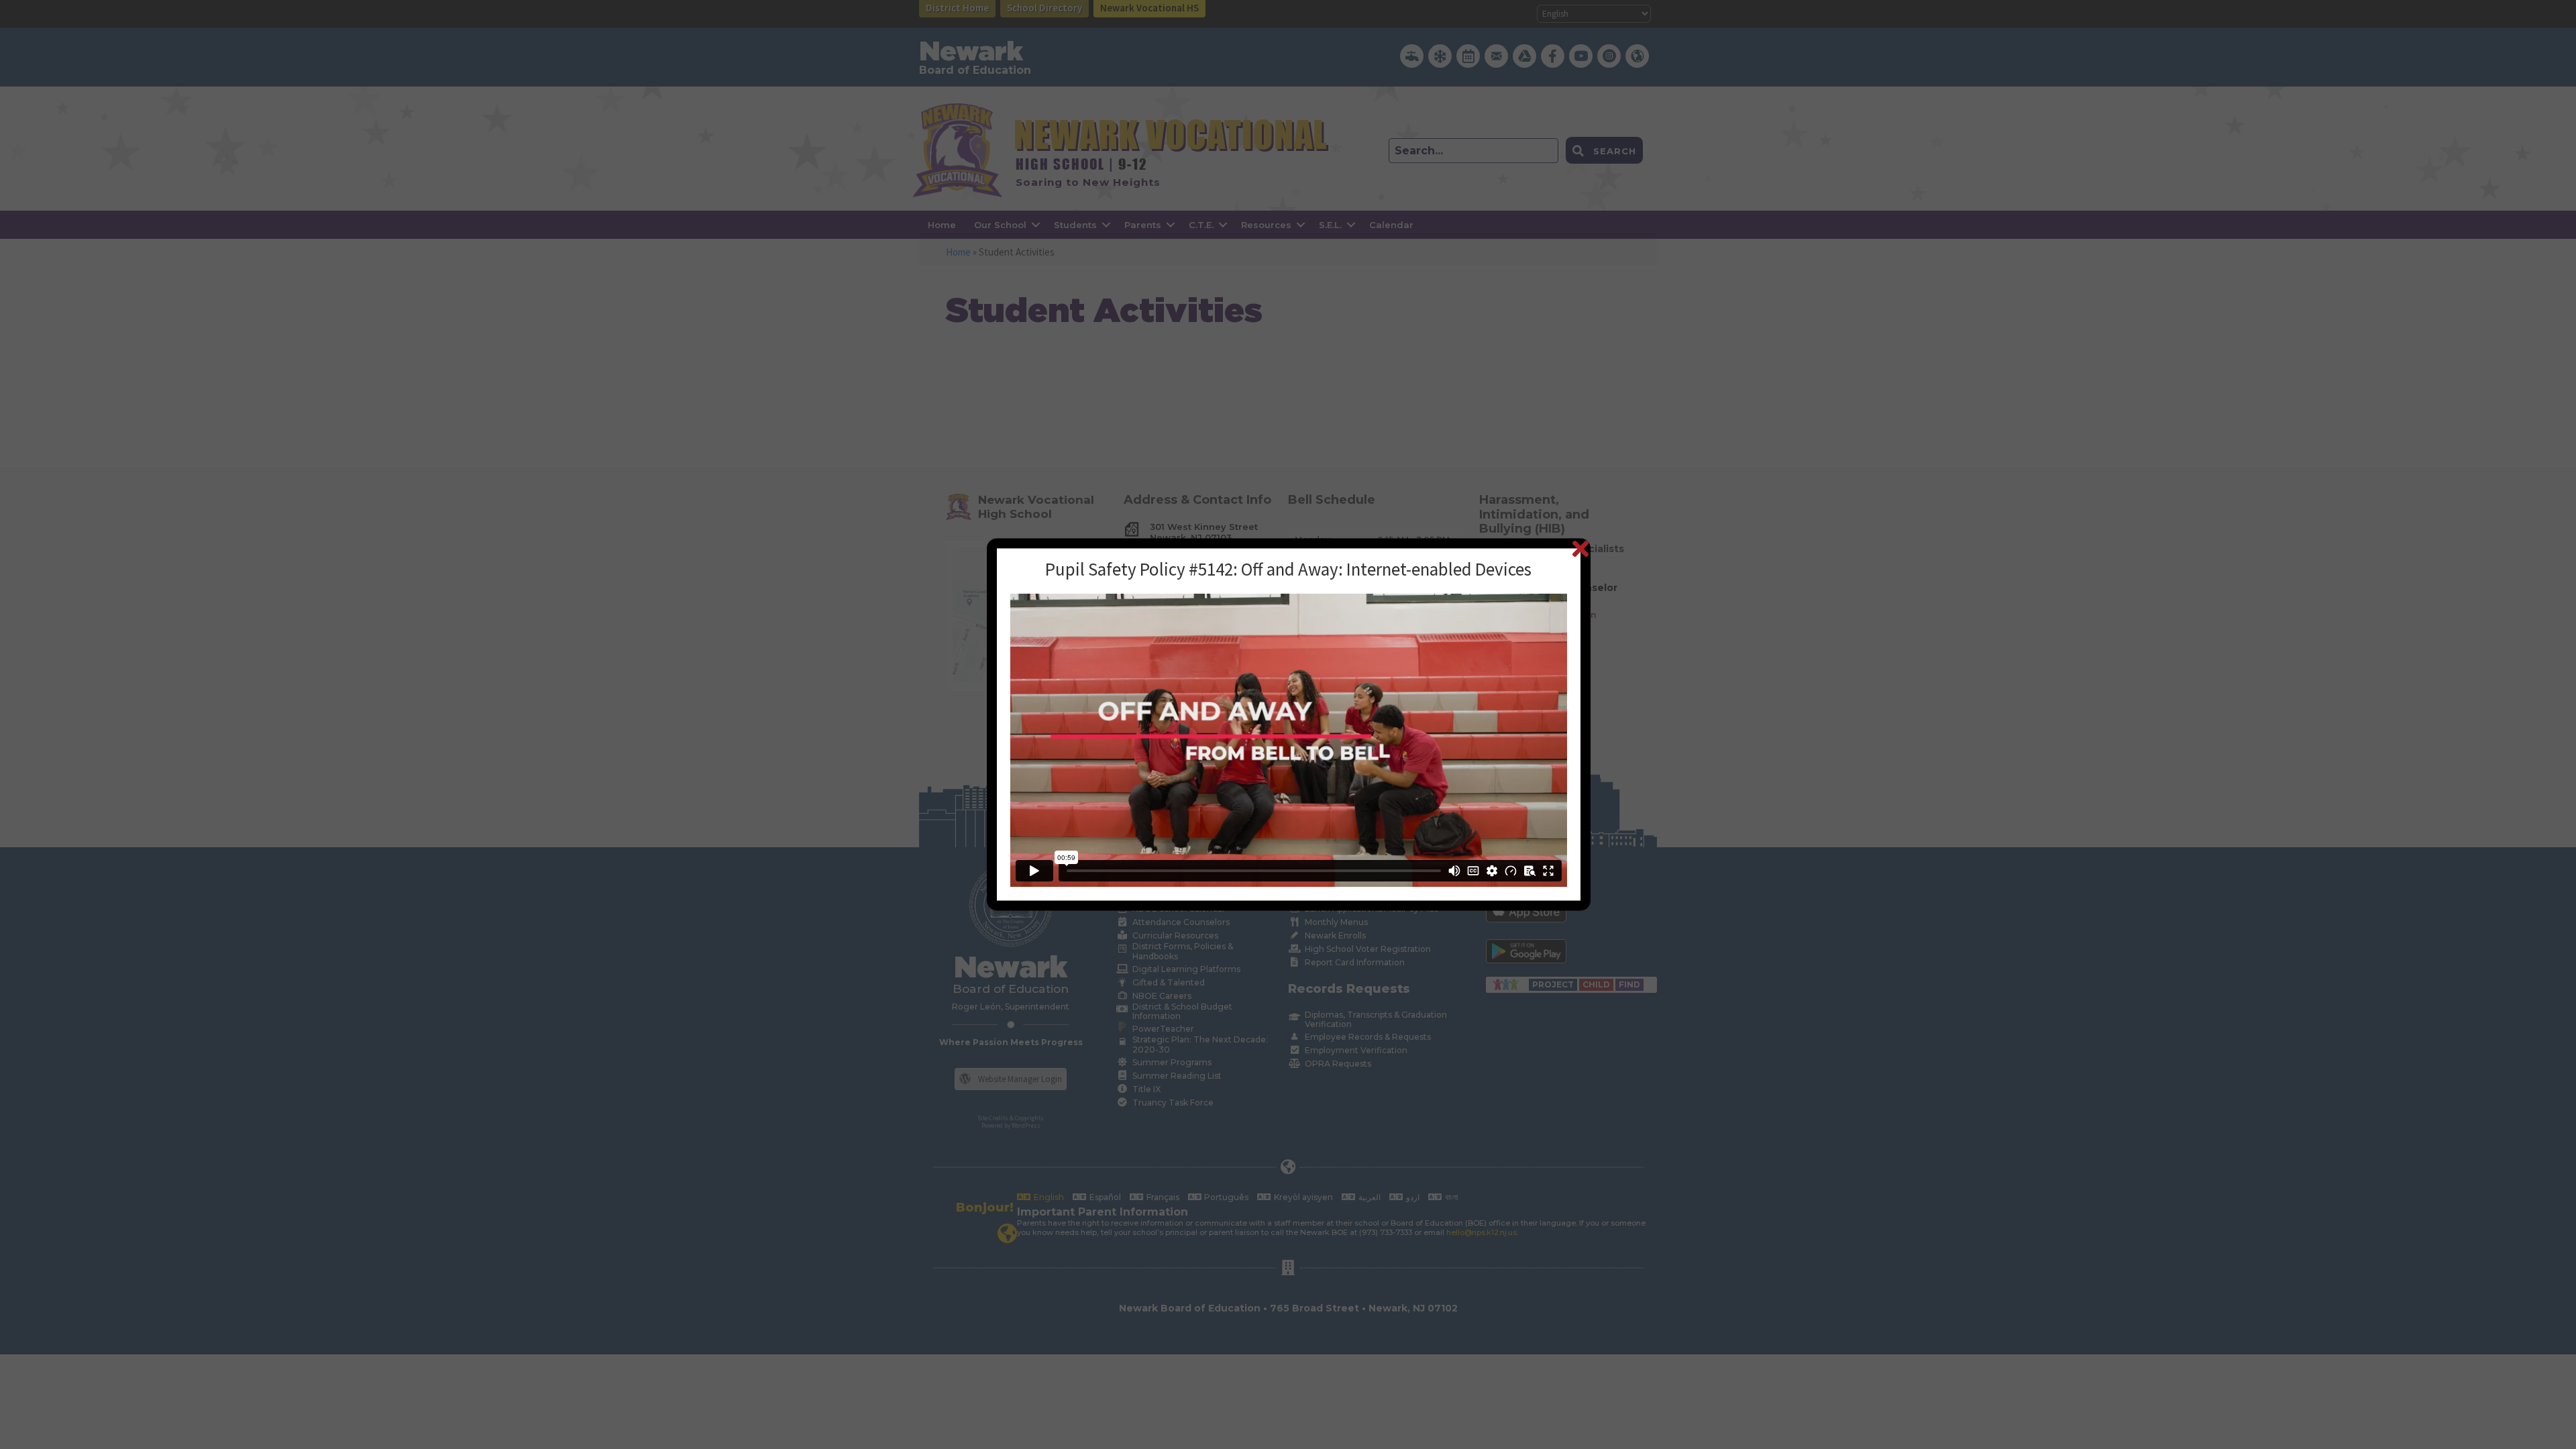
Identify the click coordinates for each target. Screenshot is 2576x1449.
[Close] (1580, 548)
